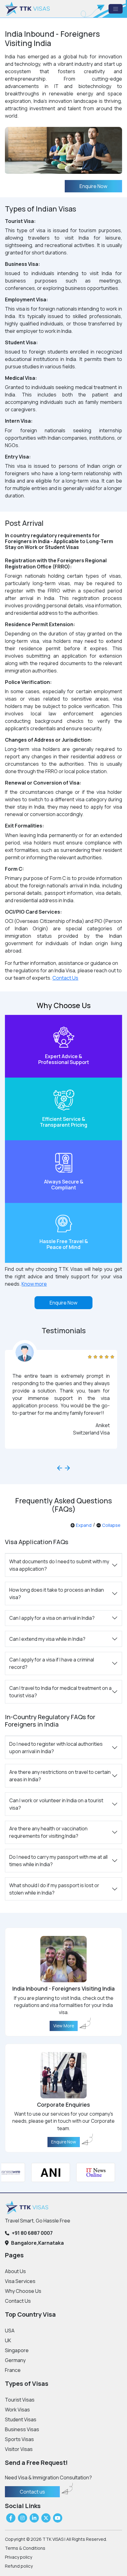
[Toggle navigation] (116, 9)
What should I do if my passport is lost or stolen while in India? (54, 1889)
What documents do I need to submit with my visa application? (59, 1565)
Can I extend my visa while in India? (47, 1639)
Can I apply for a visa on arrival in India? (52, 1618)
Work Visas (17, 2410)
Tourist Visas (20, 2400)
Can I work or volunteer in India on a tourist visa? (56, 1804)
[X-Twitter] (46, 2518)
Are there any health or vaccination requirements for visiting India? (48, 1832)
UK (8, 2340)
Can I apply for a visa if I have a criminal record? (52, 1663)
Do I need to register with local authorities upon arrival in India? (56, 1748)
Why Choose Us (23, 2291)
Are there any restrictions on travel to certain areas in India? (60, 1776)
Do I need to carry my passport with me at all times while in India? (58, 1861)
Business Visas (22, 2429)
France (13, 2370)
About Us (15, 2271)
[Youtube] (58, 2518)
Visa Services (20, 2281)
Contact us (32, 2492)
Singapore (17, 2350)
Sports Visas (19, 2439)
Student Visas (21, 2419)
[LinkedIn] (34, 2518)
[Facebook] (11, 2518)
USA (10, 2331)
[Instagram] (23, 2518)
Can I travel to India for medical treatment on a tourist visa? (60, 1692)
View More (64, 2026)
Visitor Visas (19, 2449)
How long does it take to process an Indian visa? (57, 1594)
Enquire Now (93, 186)
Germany (15, 2360)
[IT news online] (88, 2172)
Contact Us (65, 978)
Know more (34, 1284)
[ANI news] (43, 2172)
